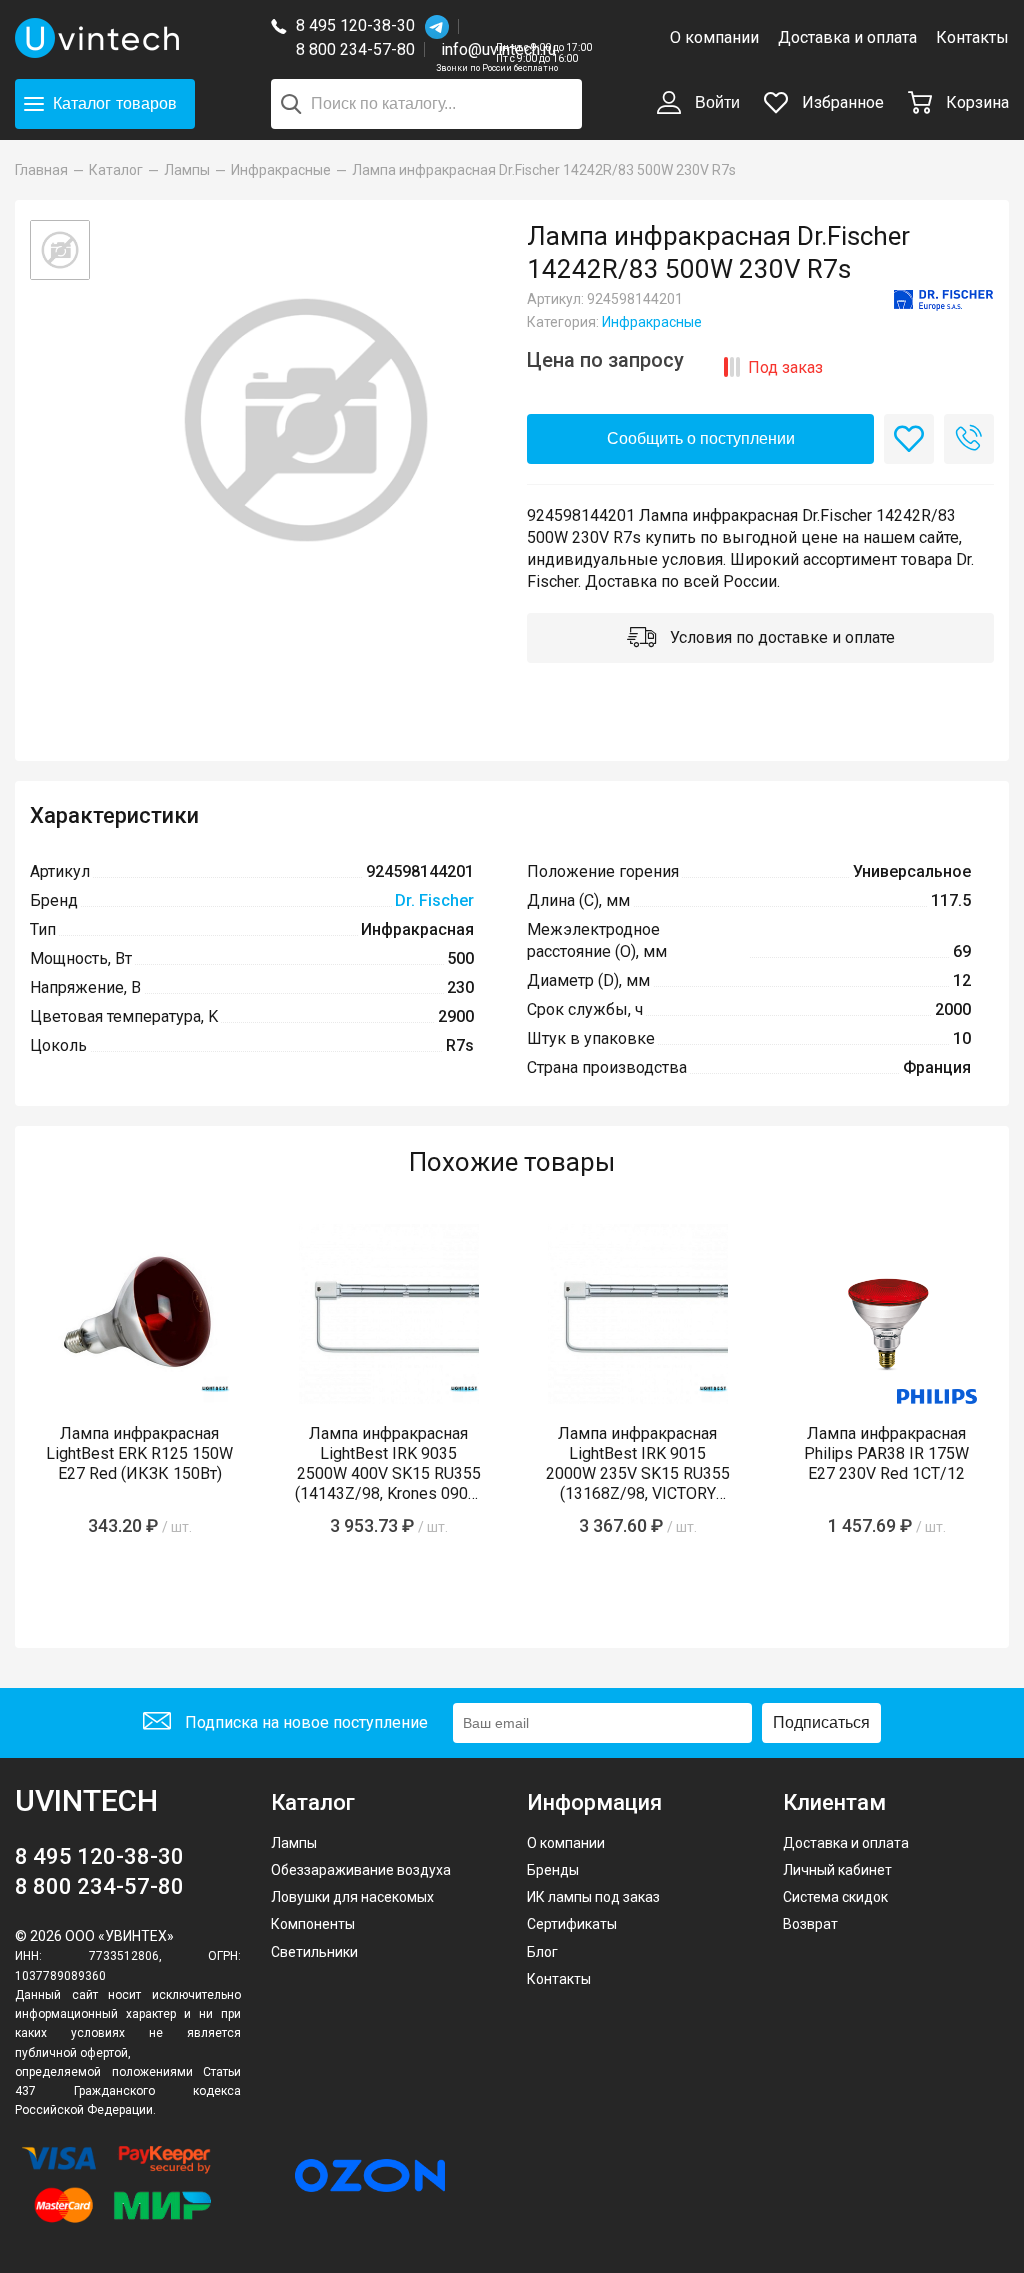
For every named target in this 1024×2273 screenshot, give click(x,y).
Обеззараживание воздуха (361, 1870)
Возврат (810, 1924)
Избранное (841, 102)
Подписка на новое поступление (304, 1722)
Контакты (972, 37)
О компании (714, 37)
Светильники (314, 1952)
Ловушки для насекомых (352, 1897)
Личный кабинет (837, 1870)
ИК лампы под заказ (593, 1897)
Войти (715, 102)
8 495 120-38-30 (355, 25)
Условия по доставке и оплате (780, 637)
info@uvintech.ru (498, 49)
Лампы (294, 1843)
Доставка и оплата (847, 37)
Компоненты (313, 1924)
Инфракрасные (652, 322)
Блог (542, 1952)
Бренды (553, 1870)
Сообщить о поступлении (701, 438)
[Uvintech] (128, 38)
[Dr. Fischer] (944, 301)
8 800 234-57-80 (360, 50)
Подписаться (821, 1722)
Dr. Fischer (434, 900)
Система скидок (835, 1897)
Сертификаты (572, 1924)
